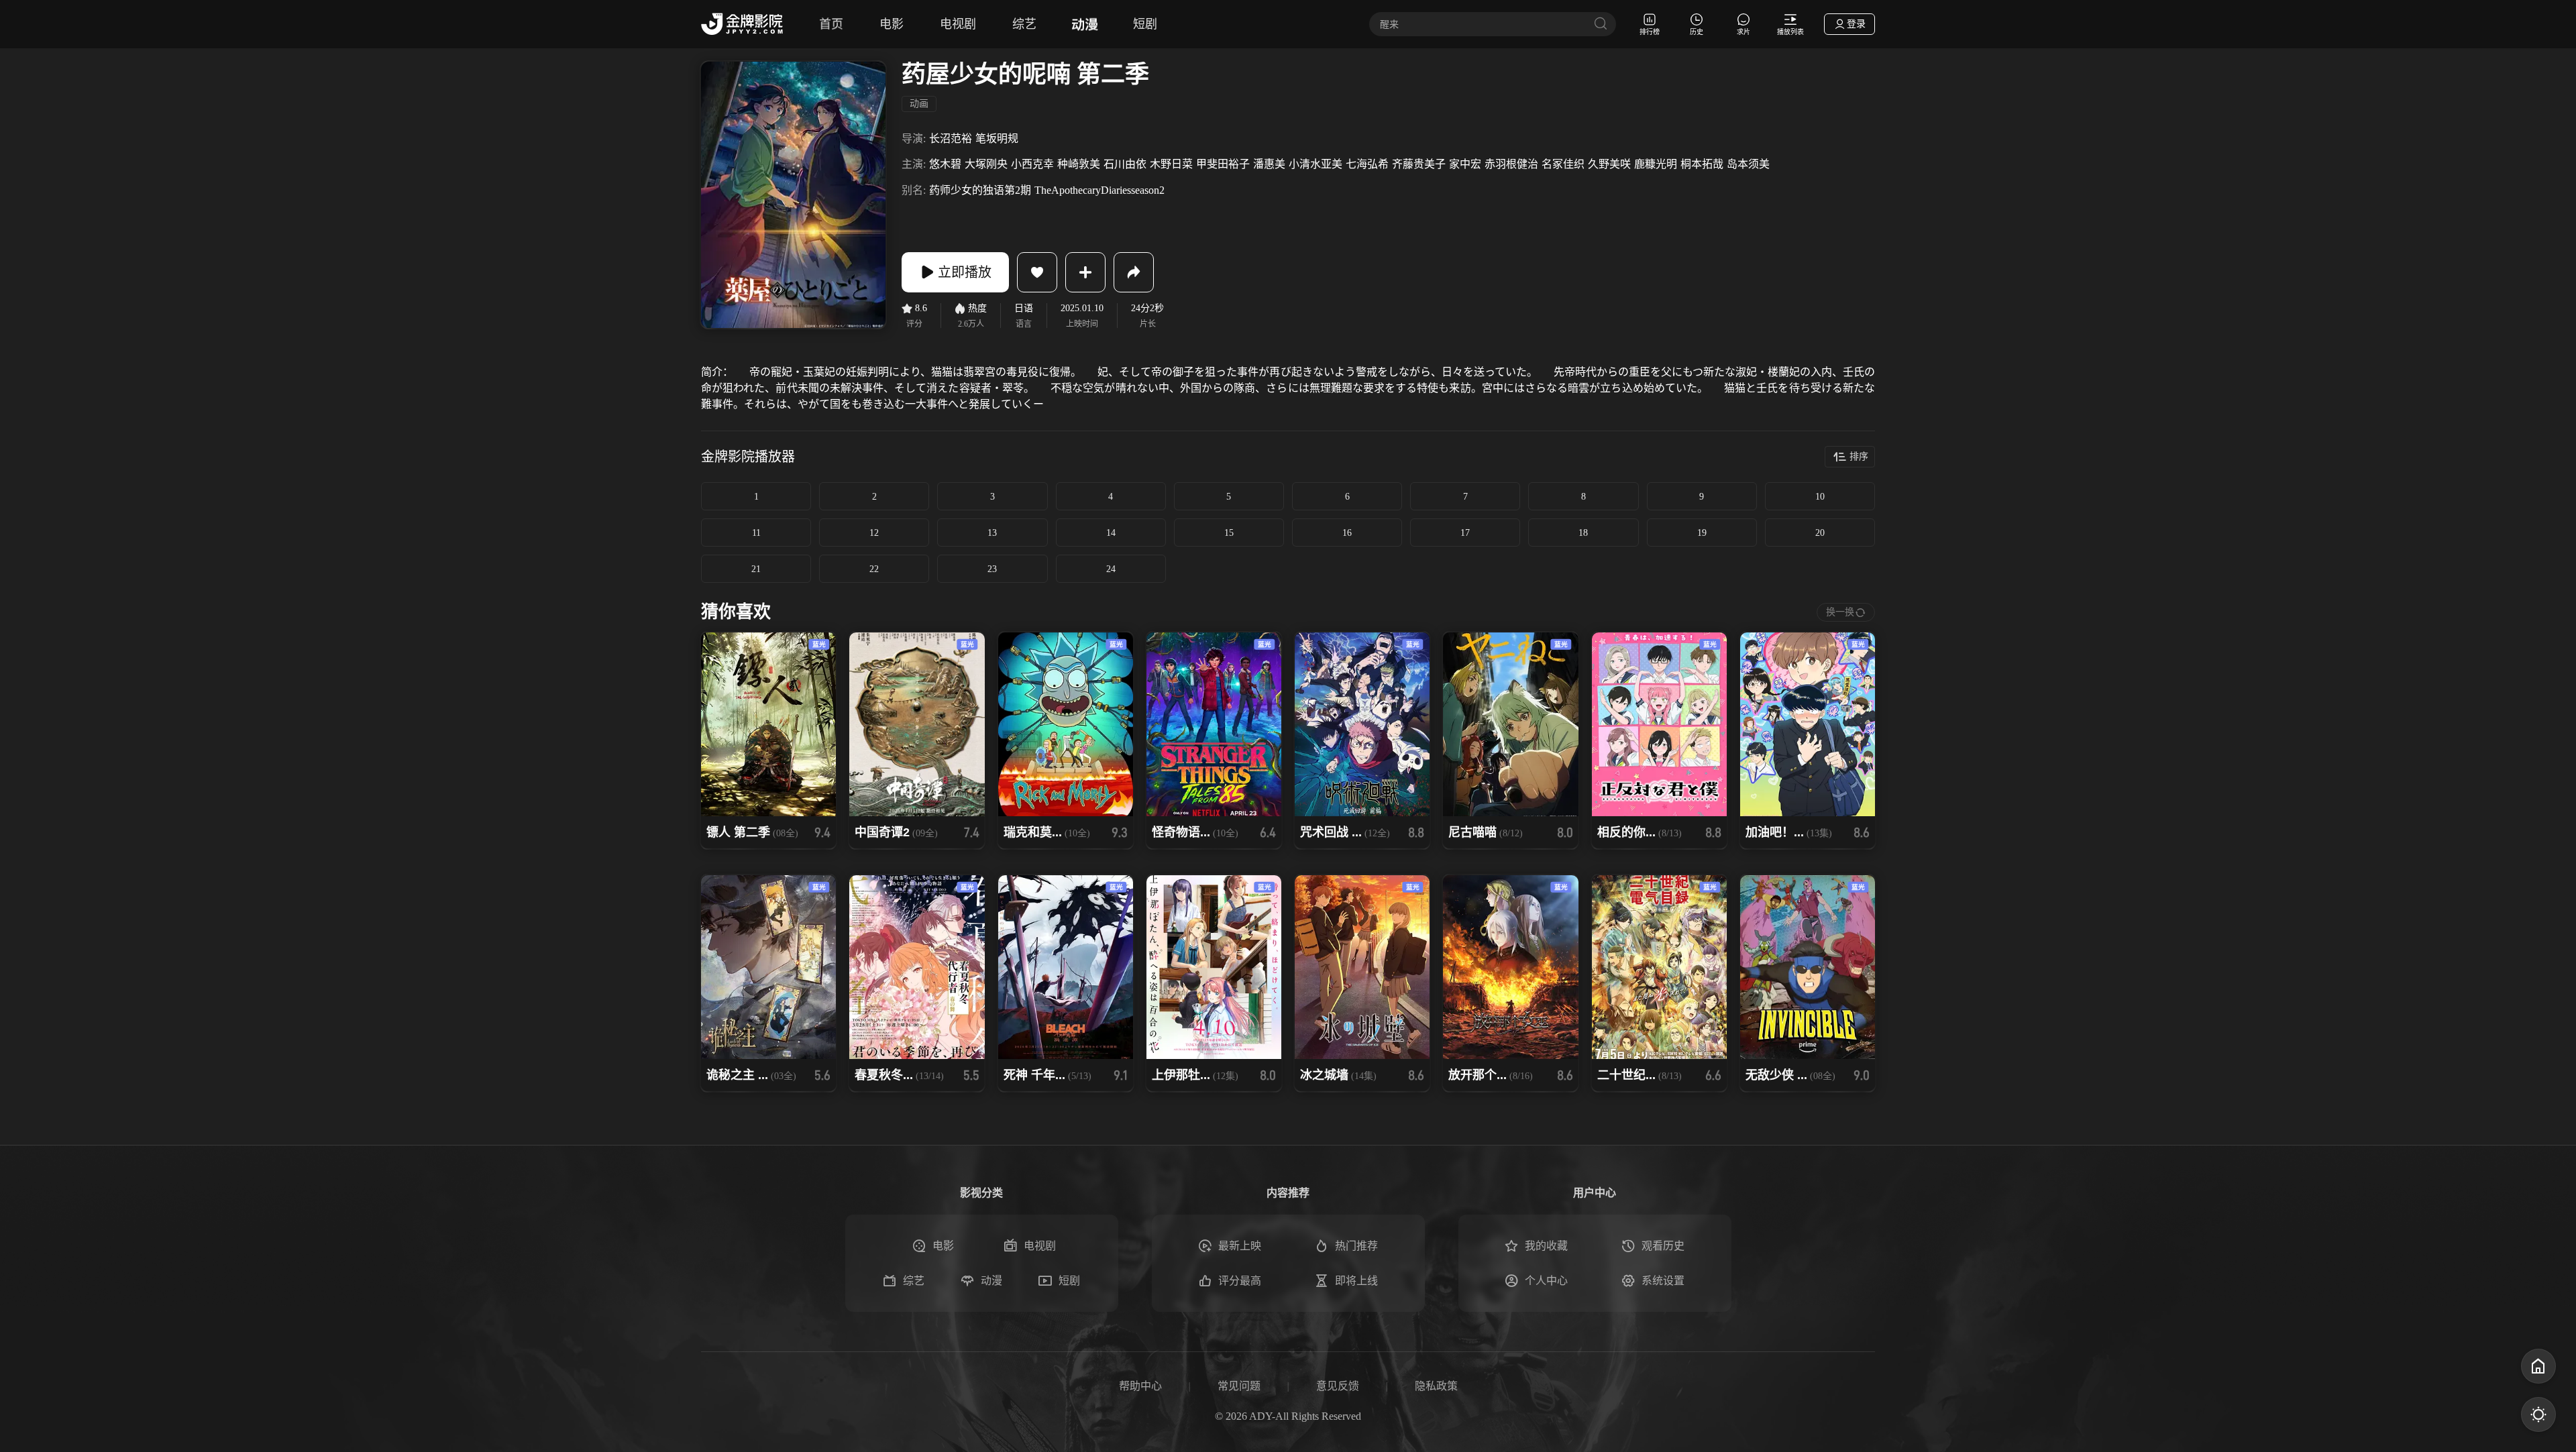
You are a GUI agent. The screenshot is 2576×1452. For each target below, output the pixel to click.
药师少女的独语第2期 (980, 190)
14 (1111, 533)
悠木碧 (945, 164)
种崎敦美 (1079, 164)
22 (874, 569)
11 (756, 533)
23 (992, 569)
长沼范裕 (951, 138)
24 (1111, 569)
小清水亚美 (1316, 164)
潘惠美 (1269, 164)
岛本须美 (1748, 164)
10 (1820, 497)
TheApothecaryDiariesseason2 (1099, 190)
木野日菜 (1171, 164)
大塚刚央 (986, 164)
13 (992, 533)
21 (756, 569)
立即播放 (965, 272)
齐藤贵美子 (1419, 164)
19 (1702, 533)
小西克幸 (1032, 164)
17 (1465, 533)
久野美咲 (1609, 164)
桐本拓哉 (1702, 164)
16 (1347, 533)
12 (874, 533)
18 (1583, 533)
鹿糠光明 (1656, 164)
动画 (919, 104)
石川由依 (1125, 164)
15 (1229, 533)
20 (1820, 533)
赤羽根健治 (1511, 164)
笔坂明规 (997, 138)
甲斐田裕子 (1223, 164)
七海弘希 (1367, 164)
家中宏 (1465, 164)
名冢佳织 (1563, 164)
